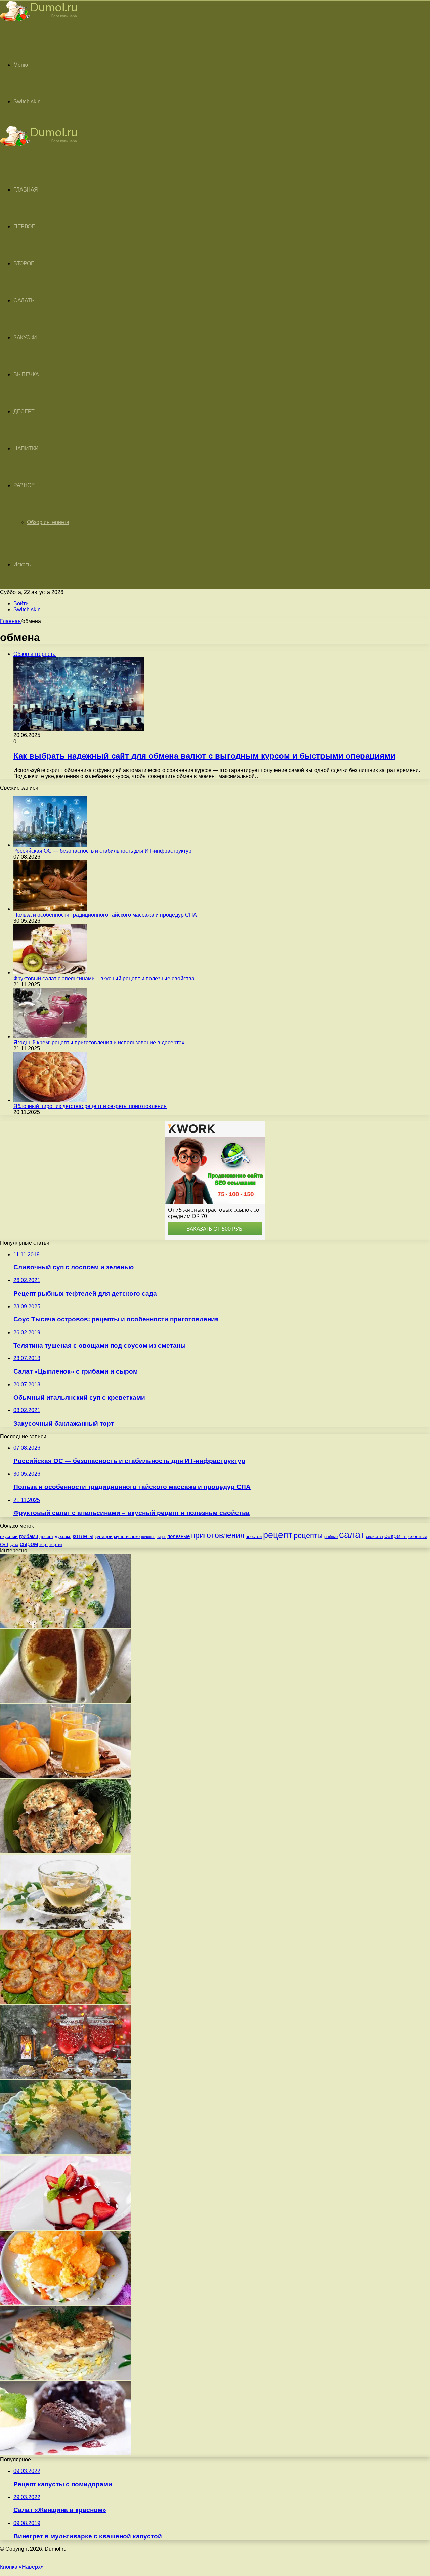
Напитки (26, 448)
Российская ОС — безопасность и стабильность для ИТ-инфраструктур (102, 851)
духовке (63, 1537)
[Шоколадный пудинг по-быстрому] (66, 2454)
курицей (104, 1536)
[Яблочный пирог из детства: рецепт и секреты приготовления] (50, 1100)
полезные (179, 1536)
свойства (374, 1537)
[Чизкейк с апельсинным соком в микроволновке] (66, 1701)
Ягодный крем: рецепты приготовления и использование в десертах (99, 1042)
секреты (396, 1536)
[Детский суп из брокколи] (66, 1626)
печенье (148, 1537)
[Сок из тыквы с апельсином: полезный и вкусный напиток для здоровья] (66, 1776)
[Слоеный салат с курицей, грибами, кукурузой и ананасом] (66, 2152)
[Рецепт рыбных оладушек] (66, 1851)
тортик (56, 1545)
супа (14, 1545)
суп (4, 1544)
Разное (24, 485)
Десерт (24, 411)
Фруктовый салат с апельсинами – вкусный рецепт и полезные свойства (104, 979)
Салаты (24, 301)
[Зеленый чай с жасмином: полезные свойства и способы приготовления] (66, 1927)
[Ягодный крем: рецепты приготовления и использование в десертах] (50, 1036)
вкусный (9, 1536)
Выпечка (26, 374)
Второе (24, 264)
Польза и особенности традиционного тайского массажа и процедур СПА (105, 915)
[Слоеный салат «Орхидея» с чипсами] (66, 2303)
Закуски (25, 337)
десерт (46, 1537)
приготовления (218, 1535)
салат (352, 1535)
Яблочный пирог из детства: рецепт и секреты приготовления (90, 1106)
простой (254, 1537)
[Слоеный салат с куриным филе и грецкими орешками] (66, 2378)
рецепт (278, 1535)
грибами (29, 1536)
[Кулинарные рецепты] (39, 22)
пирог (161, 1537)
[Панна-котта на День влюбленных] (66, 2228)
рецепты (308, 1536)
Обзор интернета (48, 522)
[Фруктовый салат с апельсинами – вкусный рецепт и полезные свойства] (50, 973)
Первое (24, 227)
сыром (29, 1544)
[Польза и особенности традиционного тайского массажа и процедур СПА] (50, 909)
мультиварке (127, 1537)
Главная (10, 621)
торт (44, 1544)
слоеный (418, 1537)
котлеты (83, 1536)
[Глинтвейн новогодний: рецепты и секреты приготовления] (66, 2077)
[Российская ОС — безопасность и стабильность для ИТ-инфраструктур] (50, 845)
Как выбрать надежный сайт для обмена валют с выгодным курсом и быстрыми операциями (204, 756)
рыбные (331, 1537)
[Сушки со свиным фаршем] (66, 2002)
